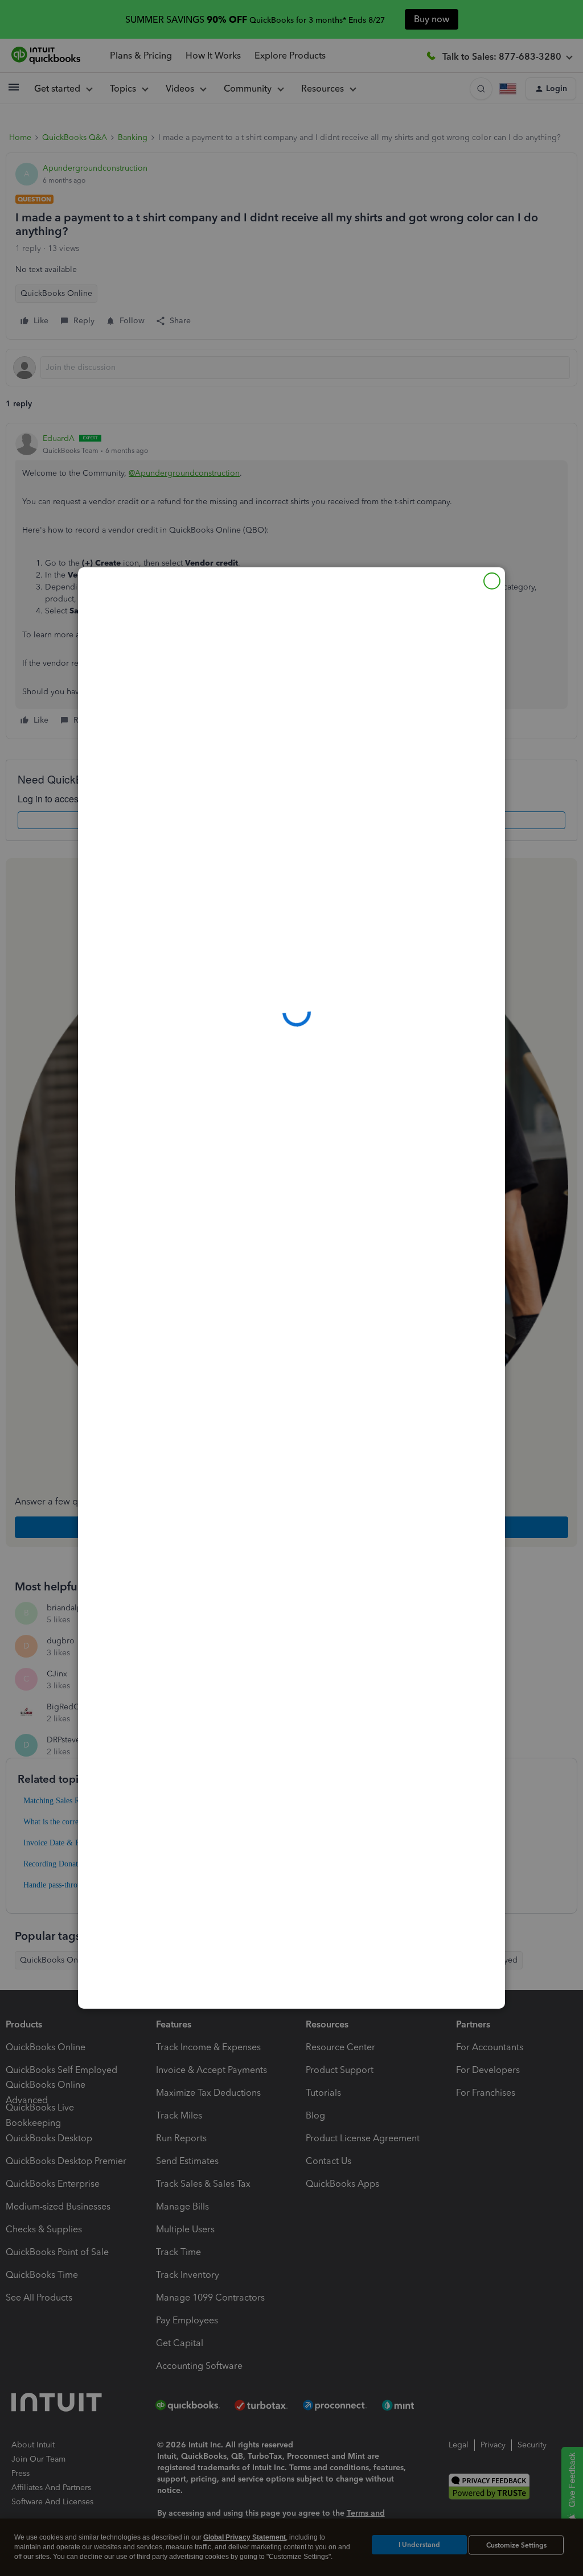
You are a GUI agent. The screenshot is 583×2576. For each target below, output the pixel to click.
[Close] (492, 581)
